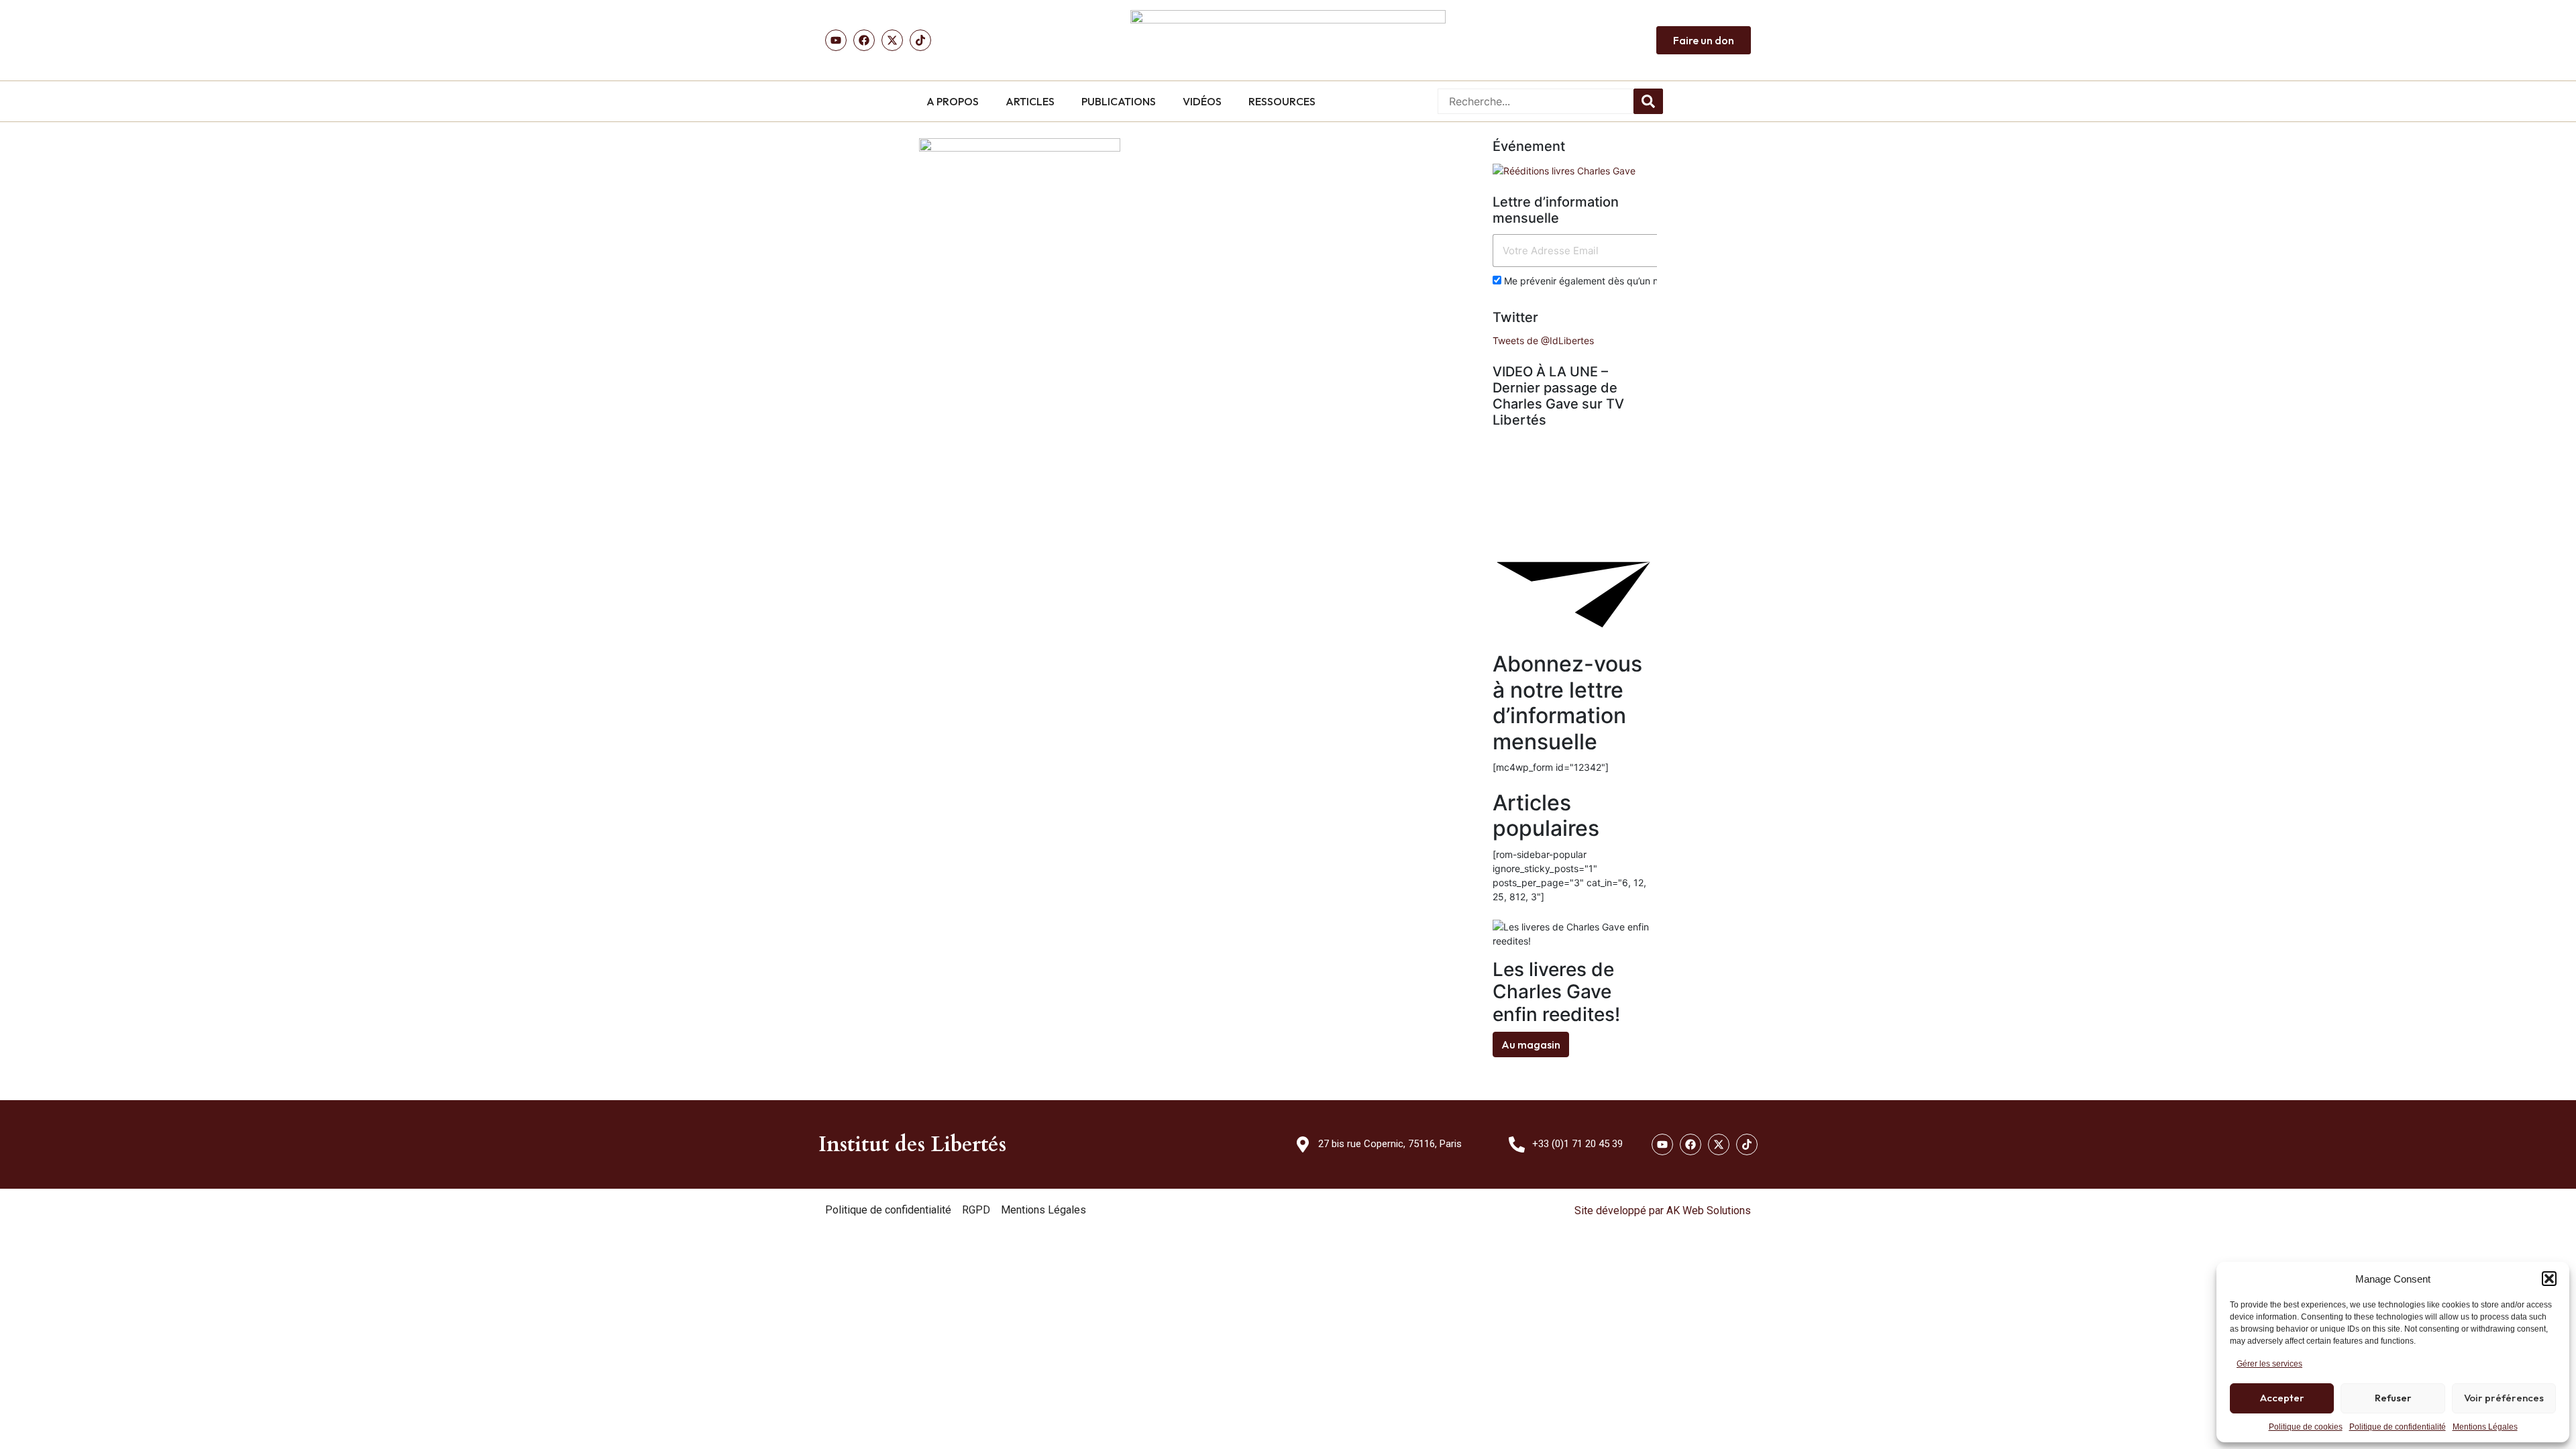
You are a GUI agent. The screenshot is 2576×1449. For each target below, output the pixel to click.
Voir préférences (2504, 1398)
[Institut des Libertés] (1288, 40)
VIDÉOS (1202, 101)
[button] (2549, 1279)
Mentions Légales (2485, 1427)
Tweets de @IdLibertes (1543, 340)
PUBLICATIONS (1119, 101)
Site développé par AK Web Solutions (1663, 1211)
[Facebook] (864, 40)
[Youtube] (836, 40)
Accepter (2282, 1398)
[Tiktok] (920, 40)
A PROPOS (953, 101)
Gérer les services (2269, 1364)
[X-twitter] (1719, 1144)
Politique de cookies (2306, 1427)
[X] (892, 40)
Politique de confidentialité (2398, 1427)
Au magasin (1531, 1044)
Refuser (2393, 1398)
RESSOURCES (1282, 101)
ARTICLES (1030, 101)
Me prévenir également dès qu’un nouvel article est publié (1629, 281)
